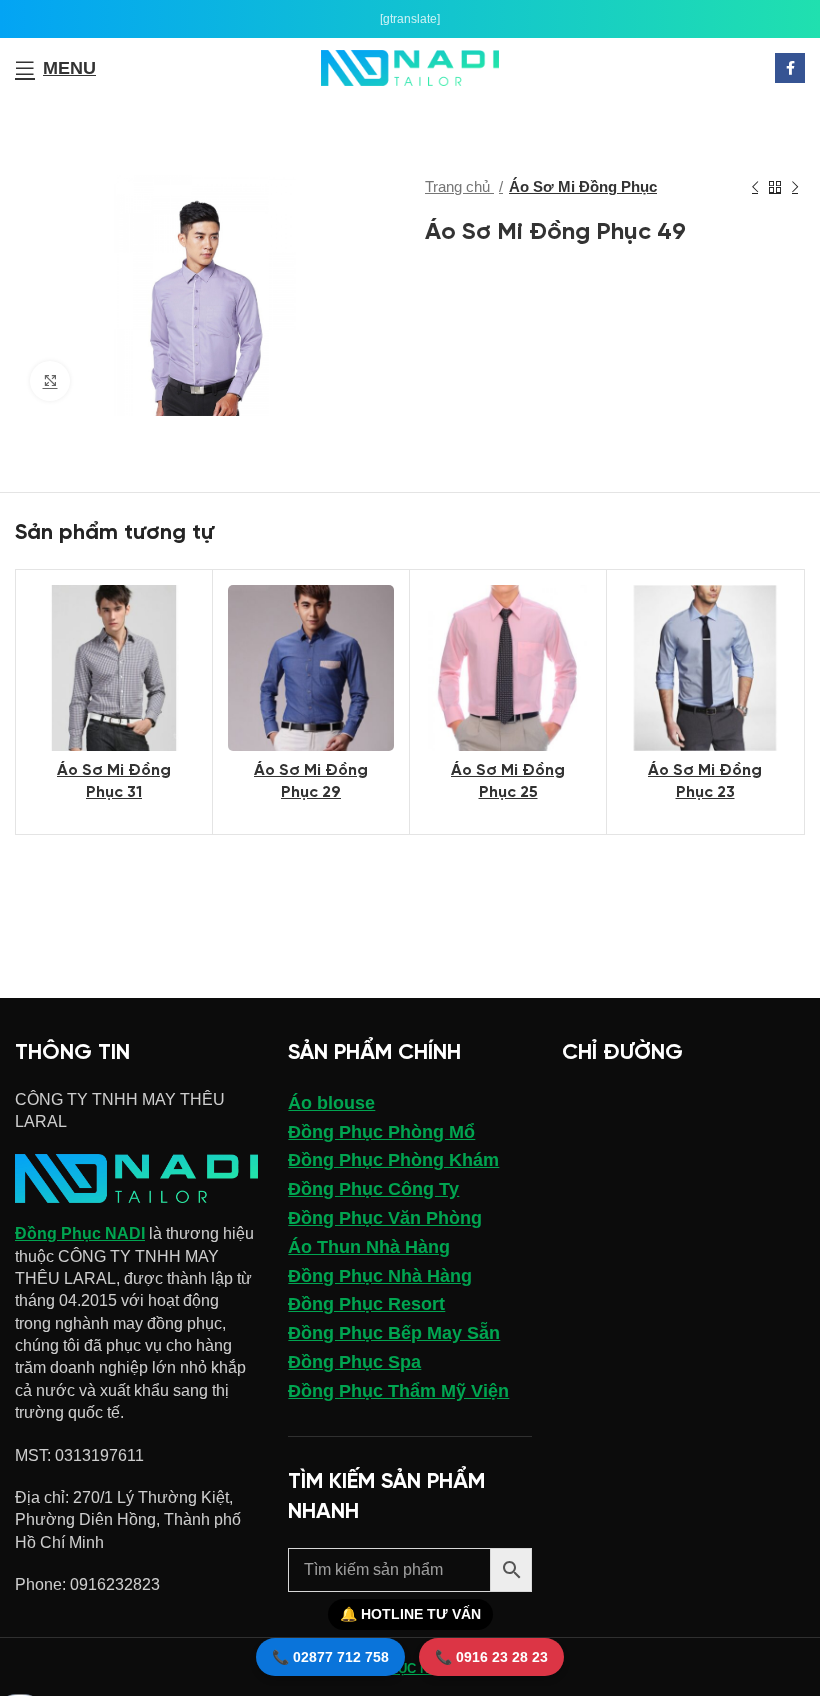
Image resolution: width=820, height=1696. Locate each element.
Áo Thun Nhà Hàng (369, 1247)
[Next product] (795, 187)
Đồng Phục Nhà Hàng (380, 1276)
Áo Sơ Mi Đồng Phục (583, 186)
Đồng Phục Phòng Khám (393, 1160)
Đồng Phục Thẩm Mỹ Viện (398, 1391)
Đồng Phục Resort (366, 1304)
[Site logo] (410, 66)
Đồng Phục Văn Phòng (385, 1218)
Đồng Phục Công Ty (373, 1189)
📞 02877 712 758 (330, 1657)
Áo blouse (331, 1103)
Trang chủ (459, 186)
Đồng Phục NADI (80, 1233)
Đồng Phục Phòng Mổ (381, 1132)
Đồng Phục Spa (354, 1362)
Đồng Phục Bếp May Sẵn (394, 1333)
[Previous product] (755, 187)
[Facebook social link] (790, 68)
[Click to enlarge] (50, 381)
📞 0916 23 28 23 (491, 1657)
